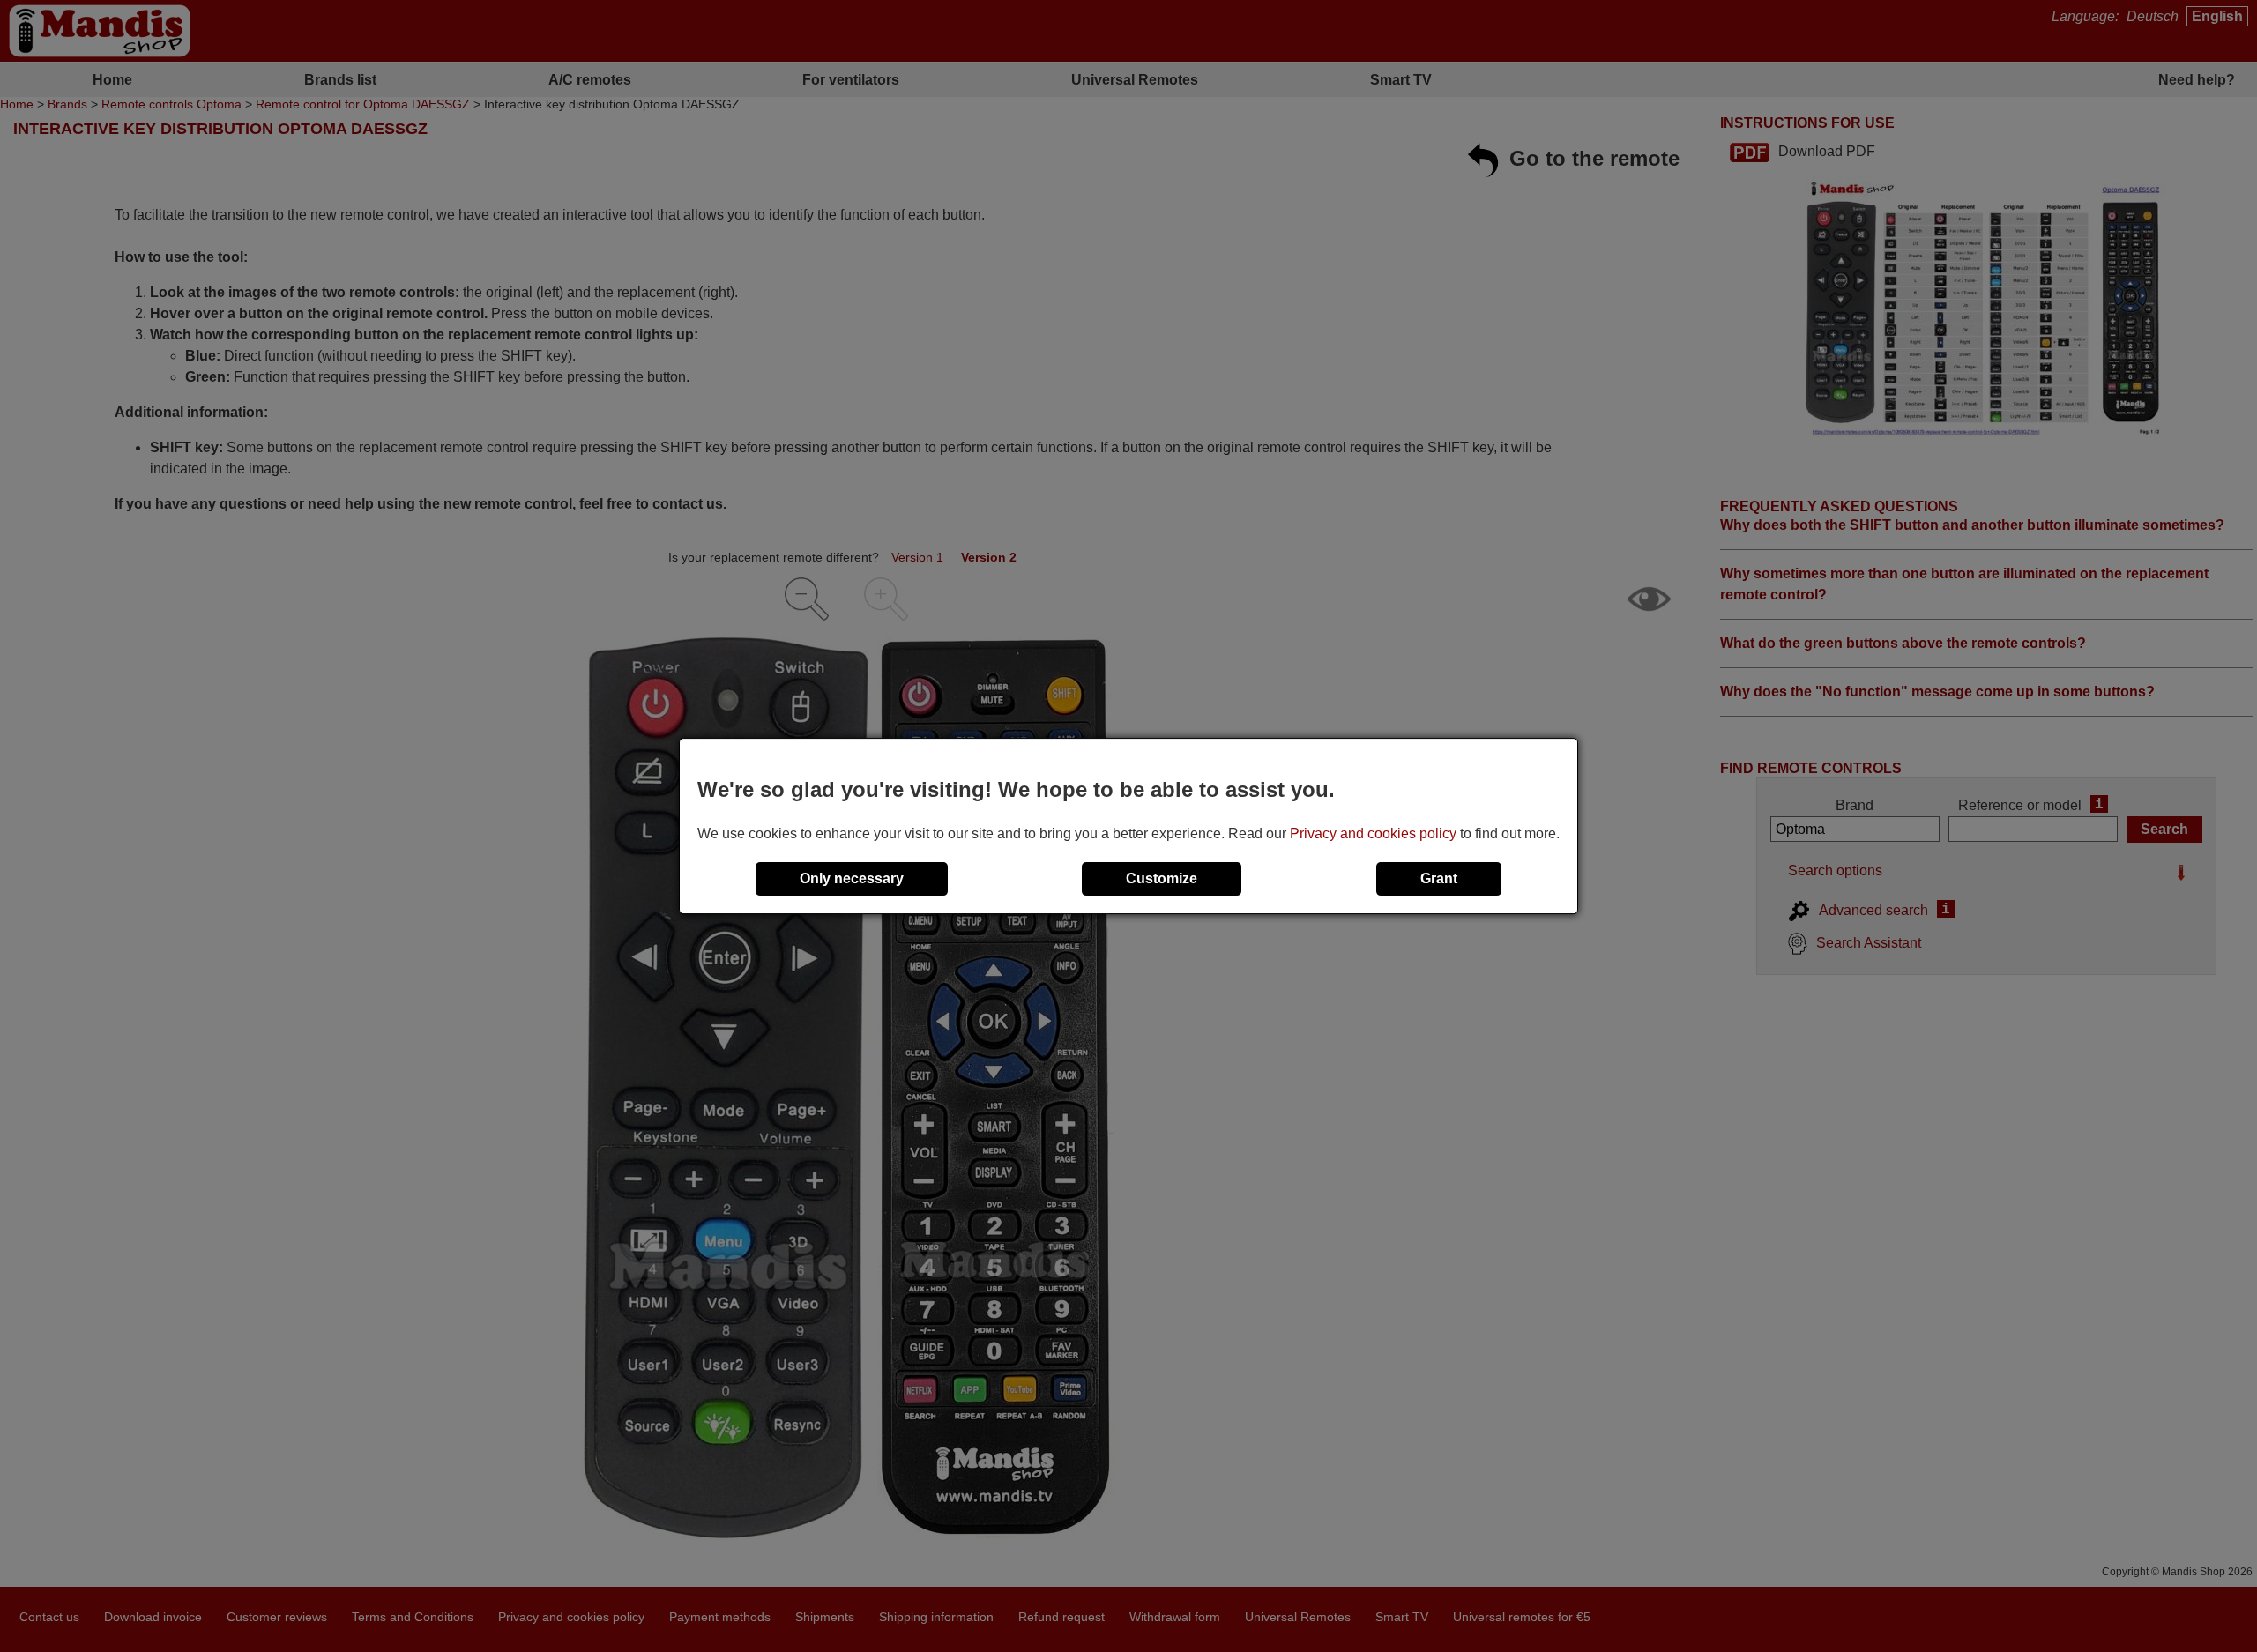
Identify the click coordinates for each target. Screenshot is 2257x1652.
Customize (1162, 878)
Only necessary (852, 878)
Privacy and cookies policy (1373, 833)
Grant (1439, 878)
